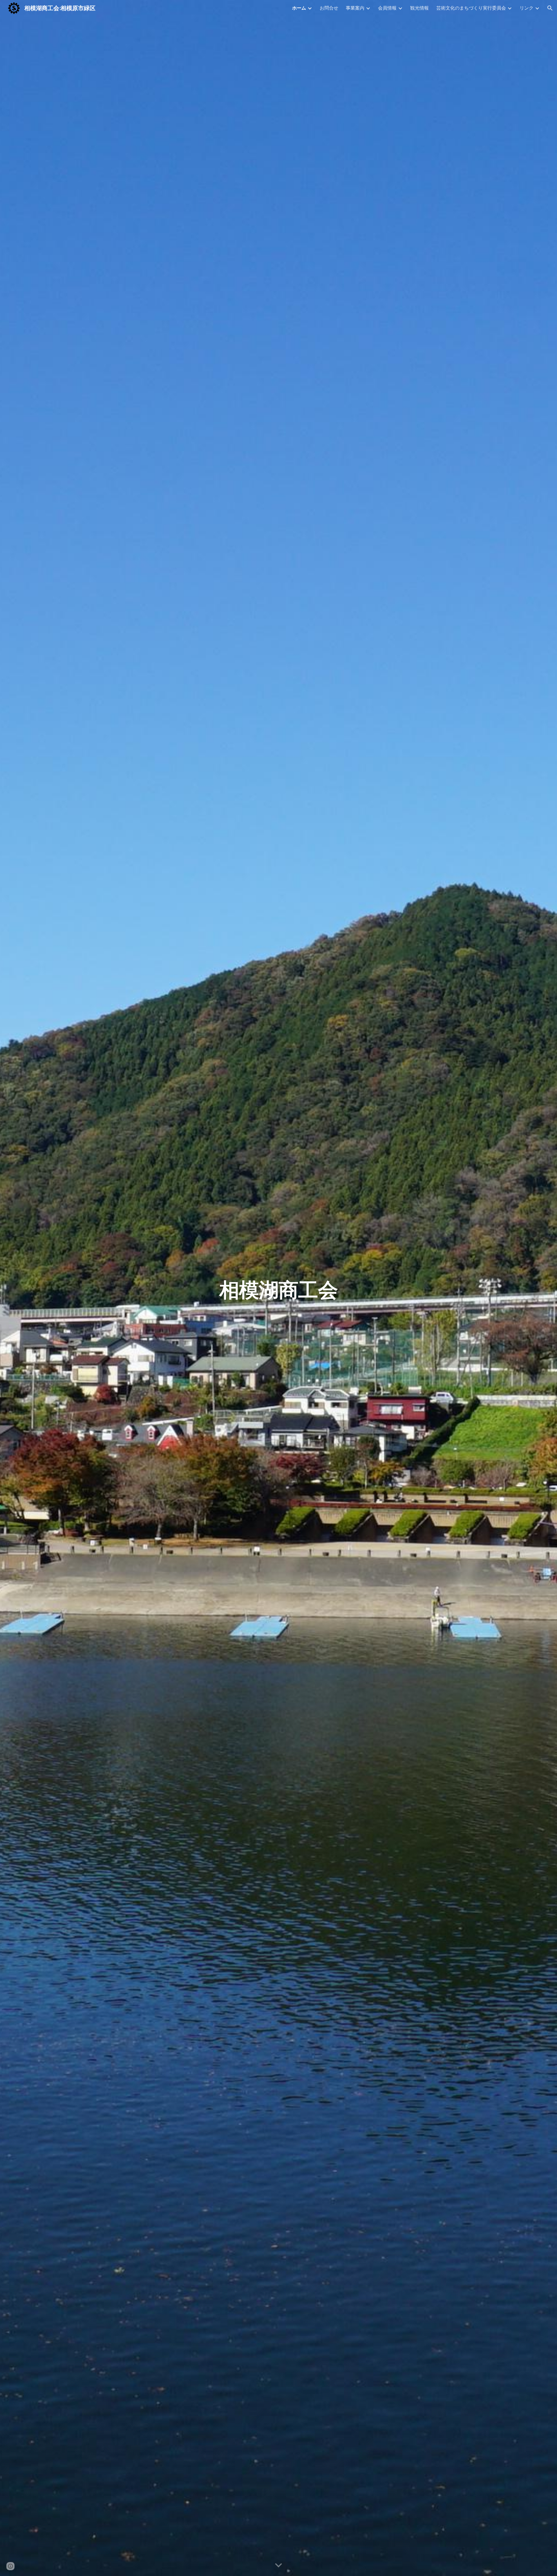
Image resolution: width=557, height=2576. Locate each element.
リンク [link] (527, 8)
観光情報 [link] (419, 8)
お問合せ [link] (329, 8)
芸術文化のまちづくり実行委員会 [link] (471, 8)
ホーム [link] (299, 8)
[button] (550, 8)
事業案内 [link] (355, 8)
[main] (278, 1288)
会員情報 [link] (387, 8)
